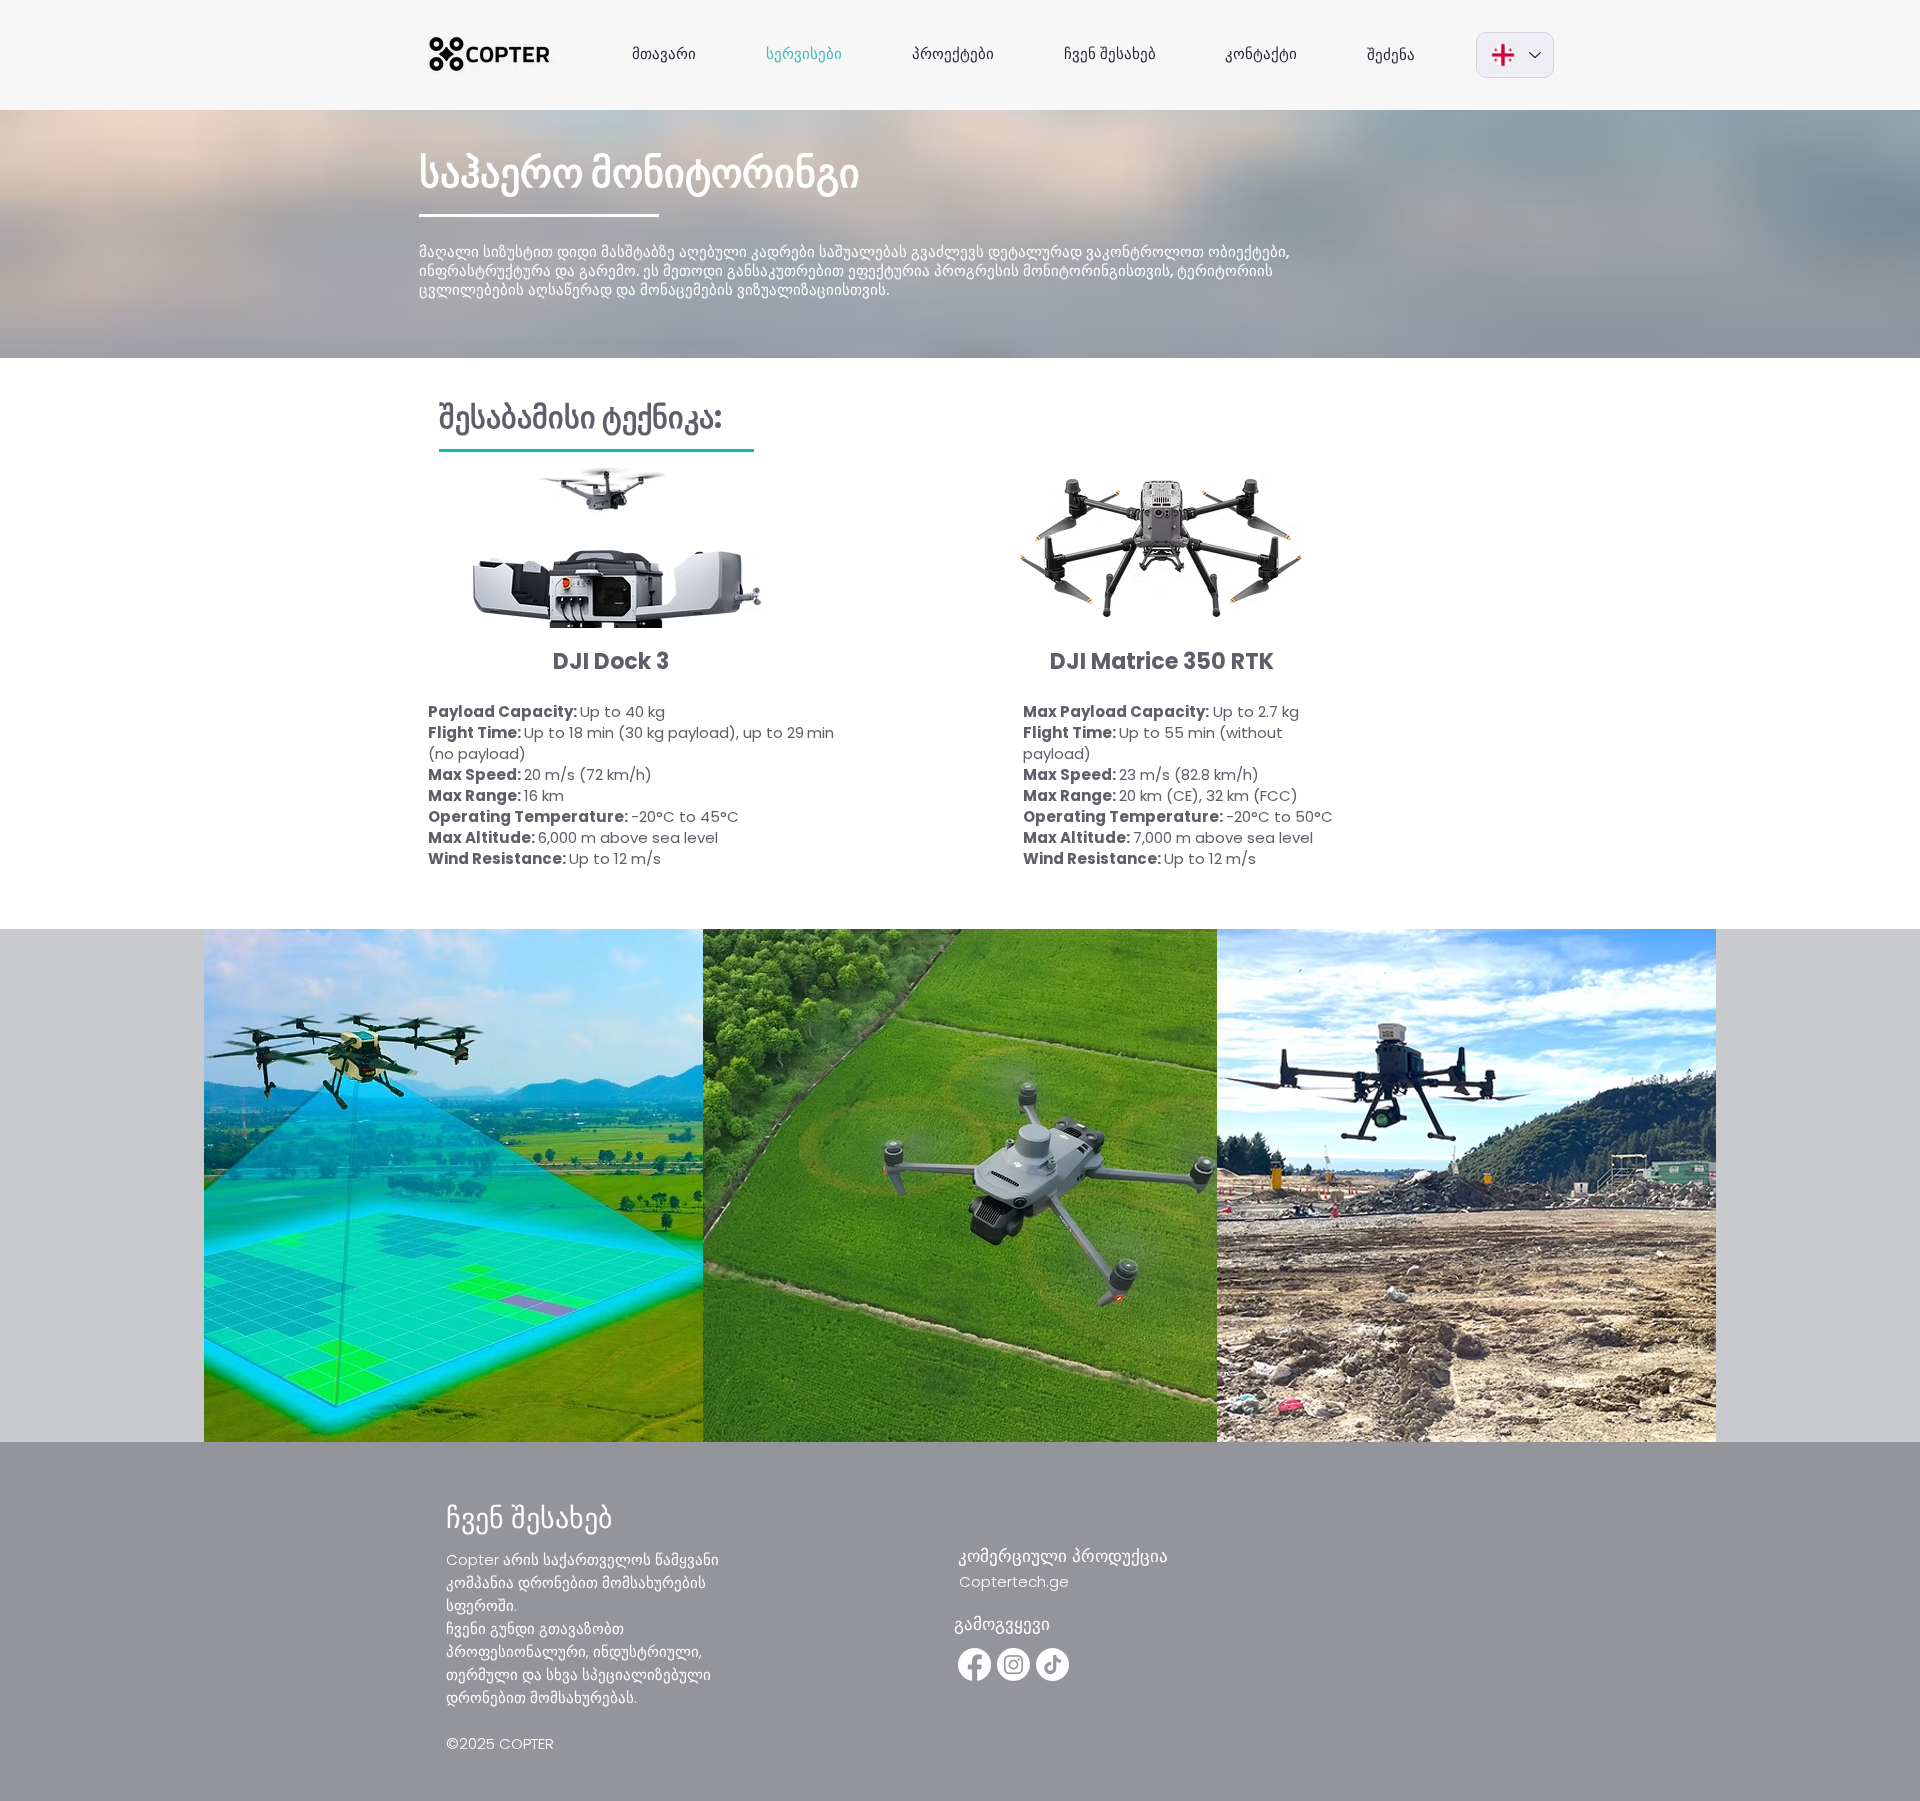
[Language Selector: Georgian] (1515, 55)
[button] (507, 1518)
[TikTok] (1052, 1664)
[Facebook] (974, 1664)
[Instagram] (1013, 1664)
